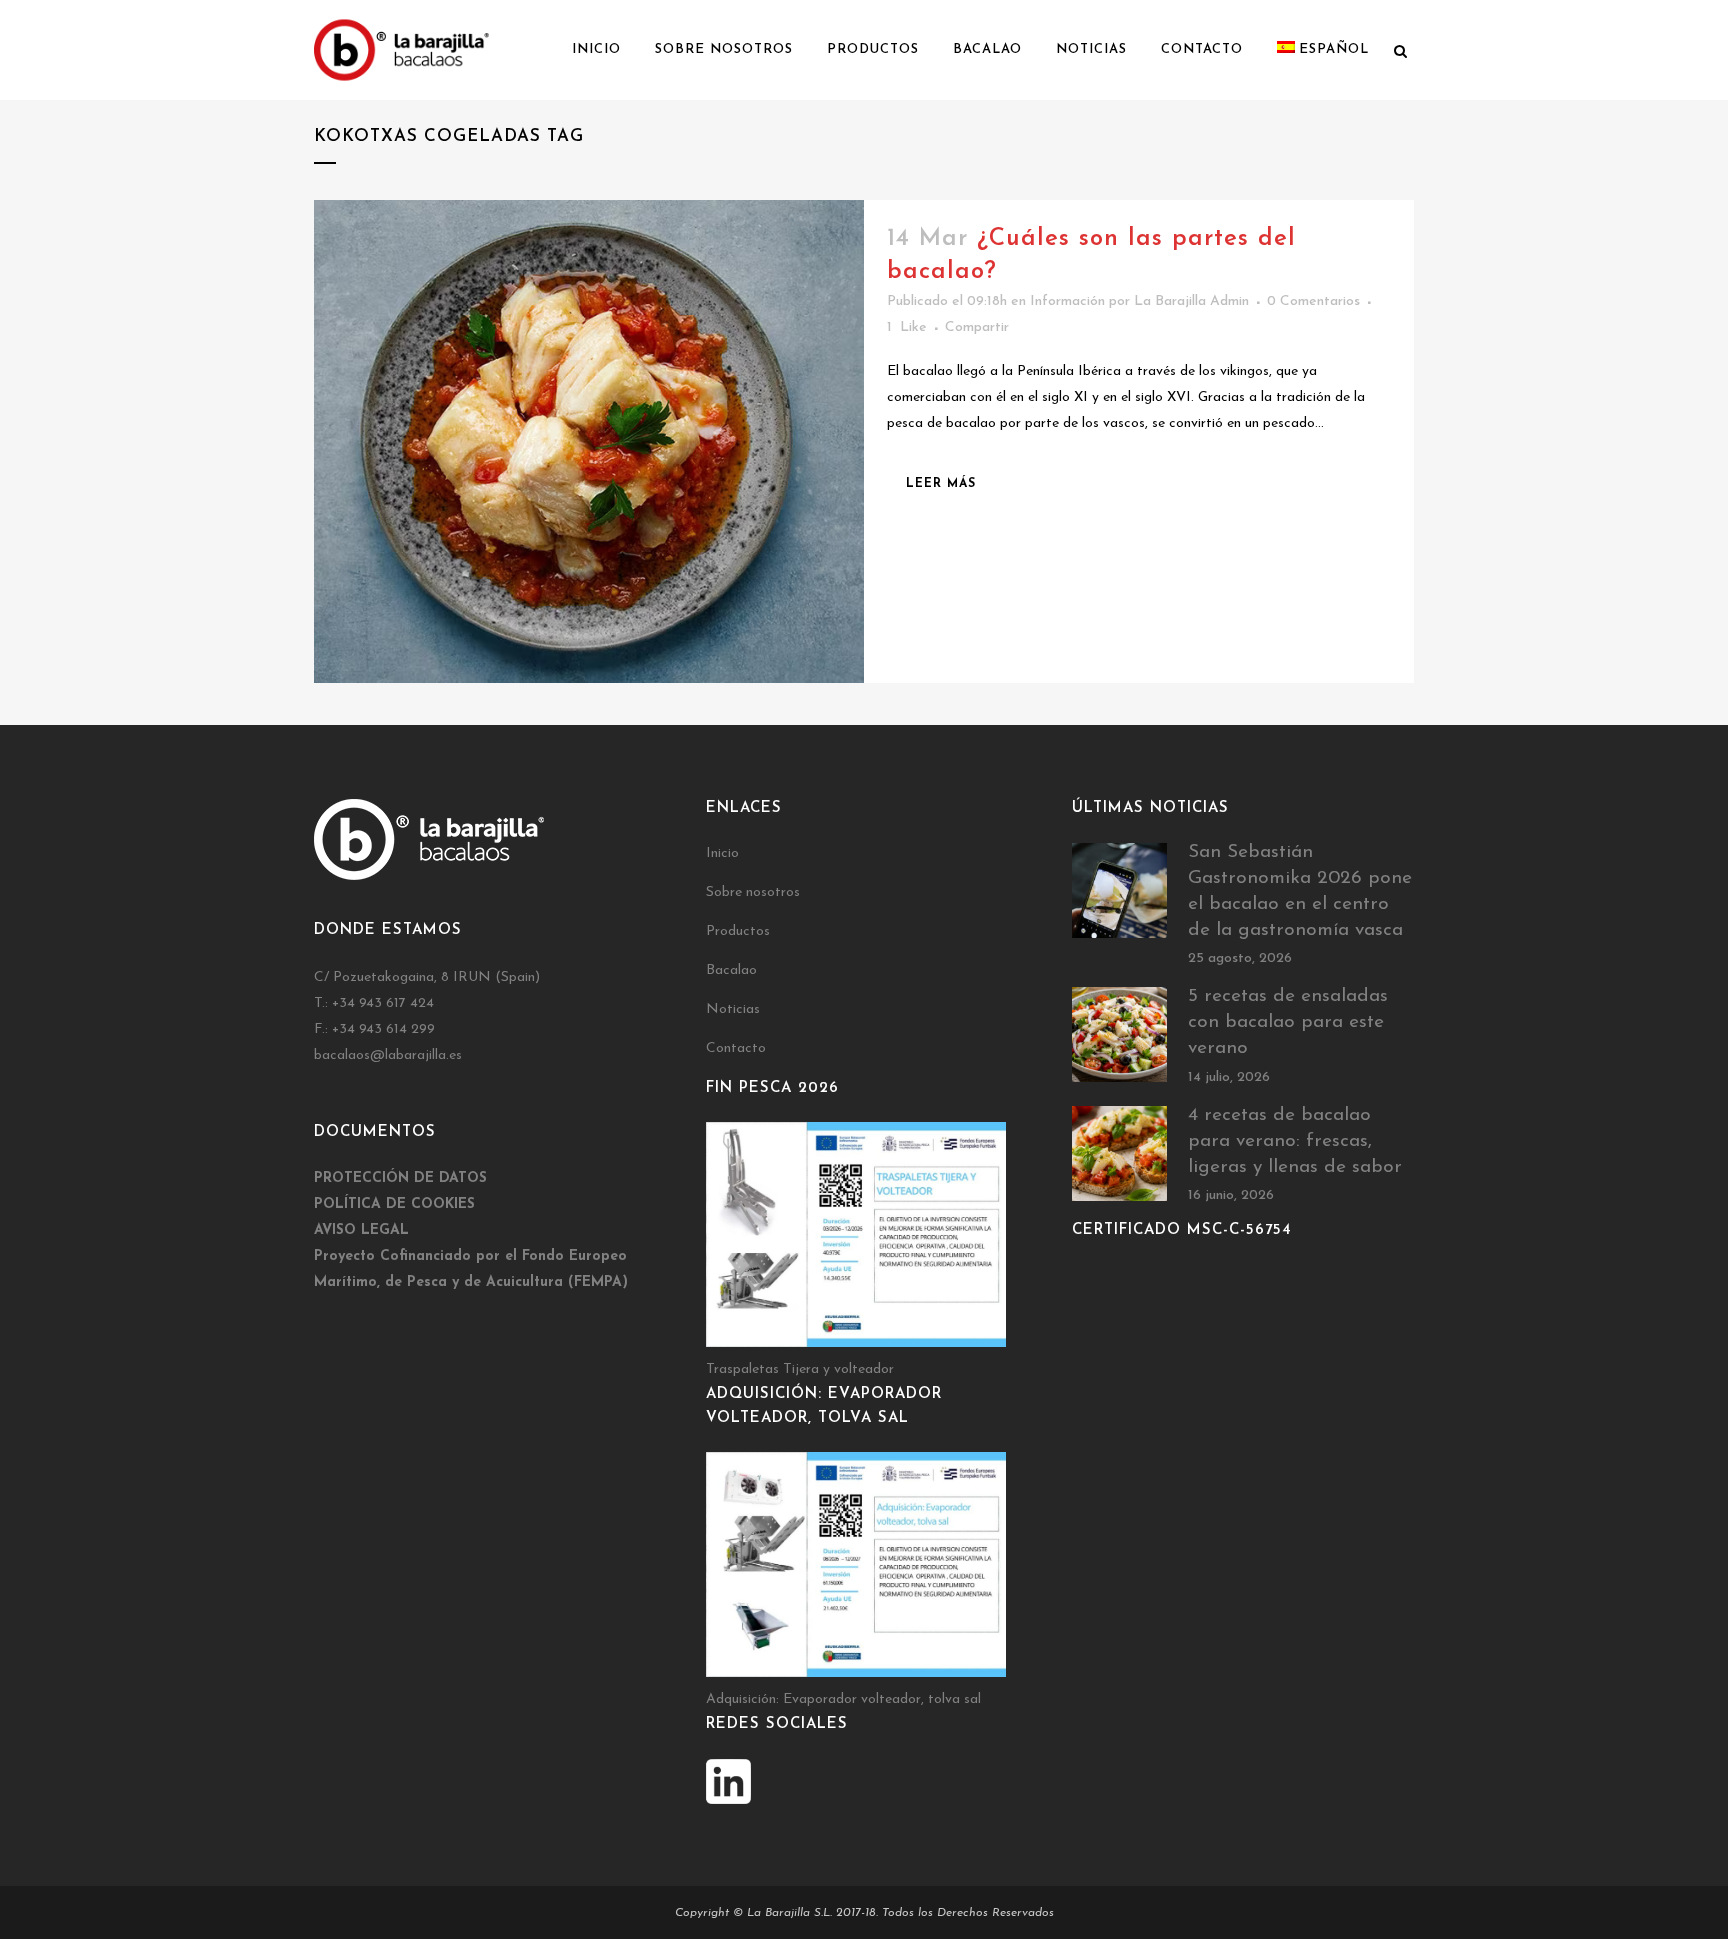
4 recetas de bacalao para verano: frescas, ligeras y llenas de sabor (1295, 1141)
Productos (738, 931)
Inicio (722, 853)
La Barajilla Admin (1191, 301)
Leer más (941, 484)
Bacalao (731, 970)
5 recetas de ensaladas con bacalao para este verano (1288, 1022)
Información (1067, 301)
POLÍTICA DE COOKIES (394, 1204)
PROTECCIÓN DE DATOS (403, 1178)
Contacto (736, 1048)
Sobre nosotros (753, 892)
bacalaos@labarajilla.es (388, 1055)
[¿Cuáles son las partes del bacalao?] (589, 441)
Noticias (733, 1009)
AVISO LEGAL (361, 1230)
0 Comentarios (1313, 301)
